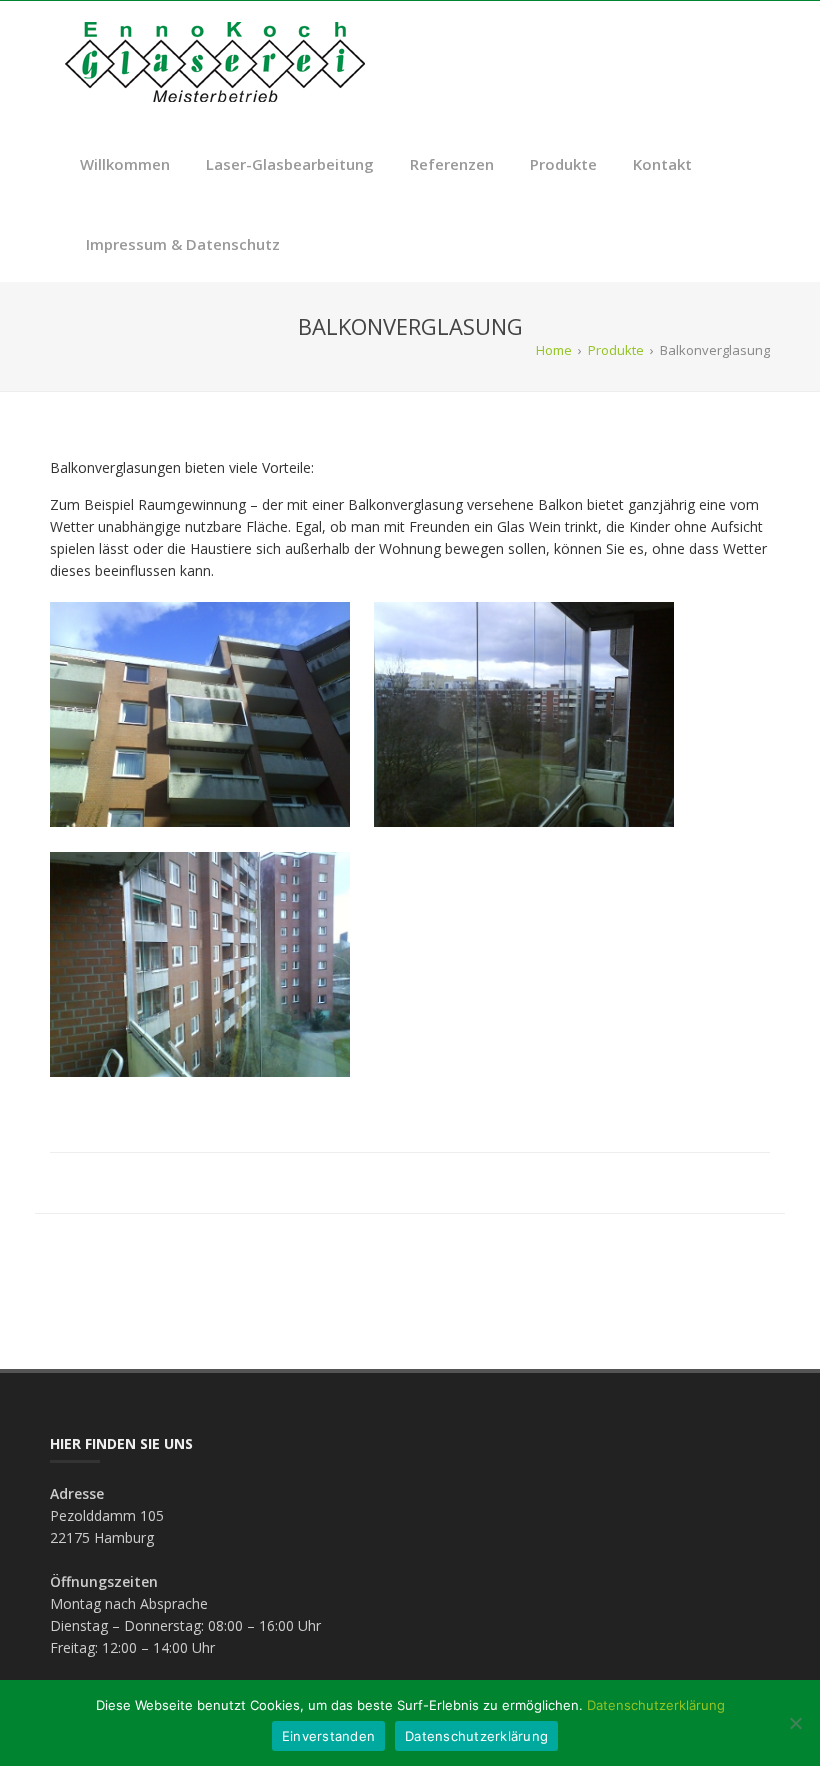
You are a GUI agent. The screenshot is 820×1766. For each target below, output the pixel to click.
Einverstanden (328, 1736)
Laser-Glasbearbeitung (290, 164)
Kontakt (662, 164)
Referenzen (452, 164)
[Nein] (795, 1723)
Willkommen (125, 164)
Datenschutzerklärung (656, 1705)
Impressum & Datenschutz (183, 244)
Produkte (563, 164)
